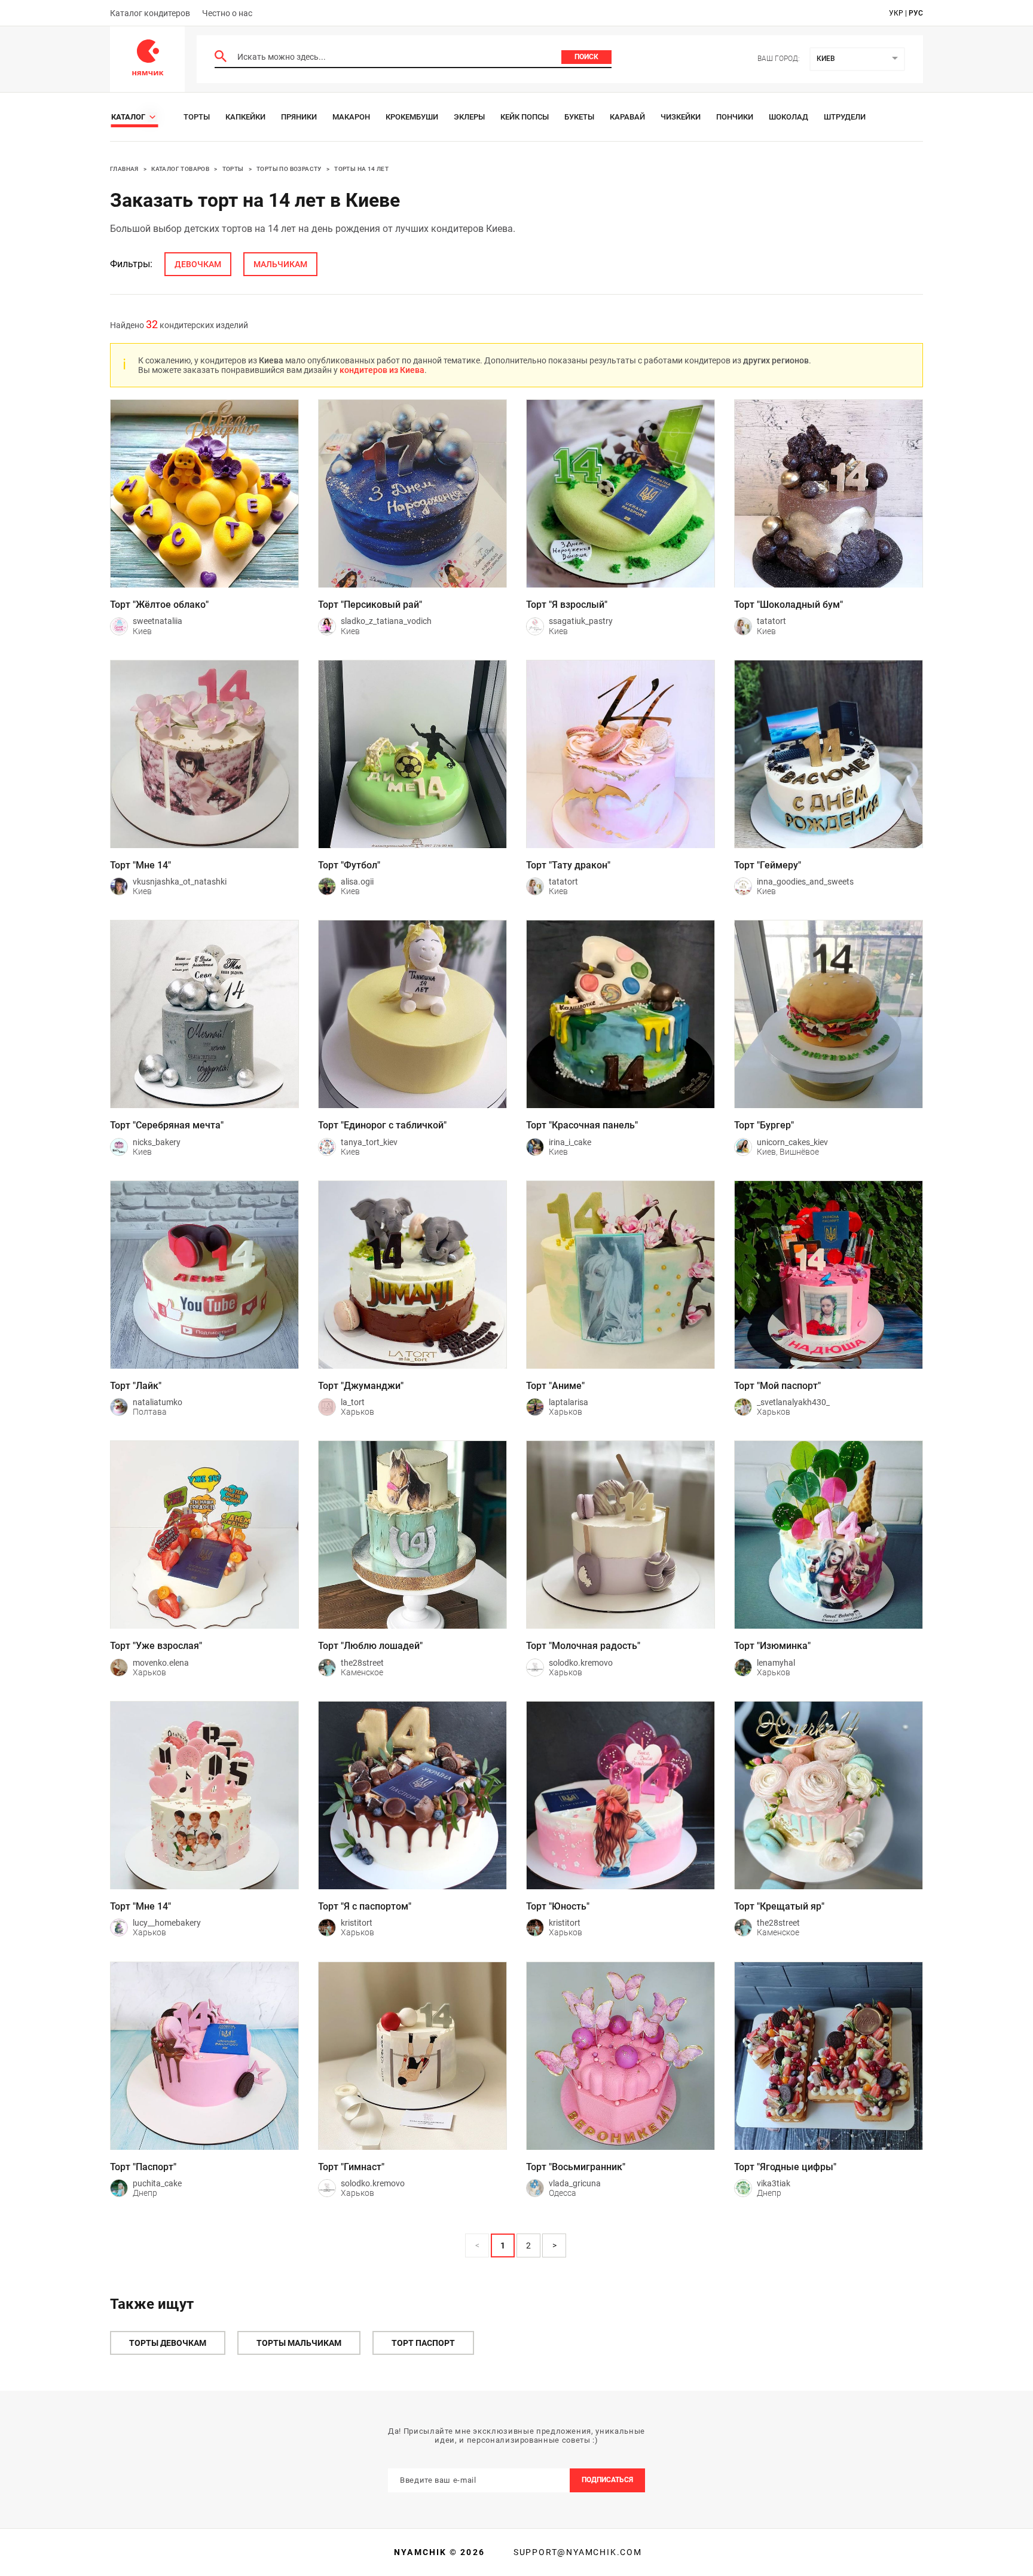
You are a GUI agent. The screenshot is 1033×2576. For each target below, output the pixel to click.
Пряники (299, 117)
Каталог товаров (180, 169)
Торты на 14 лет (361, 169)
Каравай (627, 117)
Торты (197, 117)
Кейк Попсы (525, 117)
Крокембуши (412, 117)
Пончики (735, 117)
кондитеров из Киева (382, 370)
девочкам (198, 264)
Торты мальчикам (299, 2343)
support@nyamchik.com (576, 2552)
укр (896, 13)
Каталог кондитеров (150, 13)
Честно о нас (227, 13)
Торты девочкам (168, 2343)
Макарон (351, 117)
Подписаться (607, 2480)
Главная (124, 169)
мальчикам (280, 264)
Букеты (579, 117)
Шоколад (788, 117)
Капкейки (245, 117)
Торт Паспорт (423, 2343)
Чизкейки (681, 117)
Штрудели (845, 117)
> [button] (554, 2245)
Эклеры (469, 117)
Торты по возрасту (289, 169)
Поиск (586, 57)
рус (916, 13)
